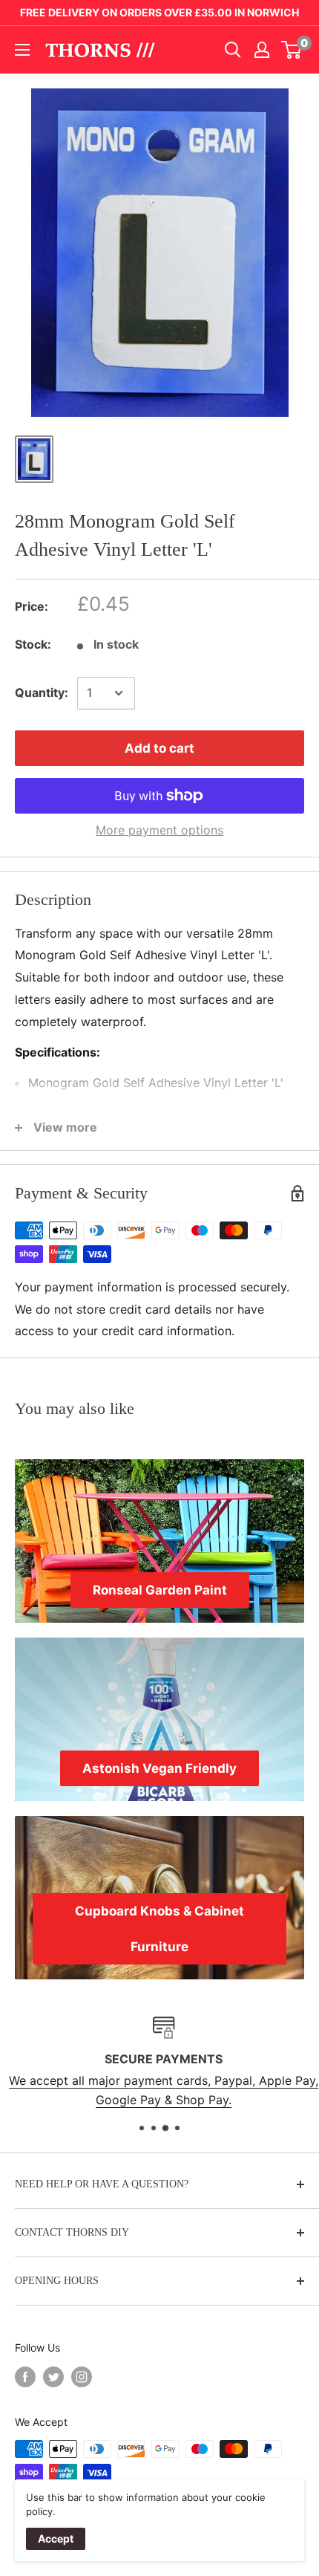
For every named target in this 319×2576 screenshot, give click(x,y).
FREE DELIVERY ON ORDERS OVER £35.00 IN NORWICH (159, 12)
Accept (56, 2538)
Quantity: (42, 692)
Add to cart (159, 748)
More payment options (159, 830)
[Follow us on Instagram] (82, 2376)
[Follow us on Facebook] (25, 2376)
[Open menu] (22, 50)
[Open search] (233, 50)
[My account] (262, 50)
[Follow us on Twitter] (53, 2376)
